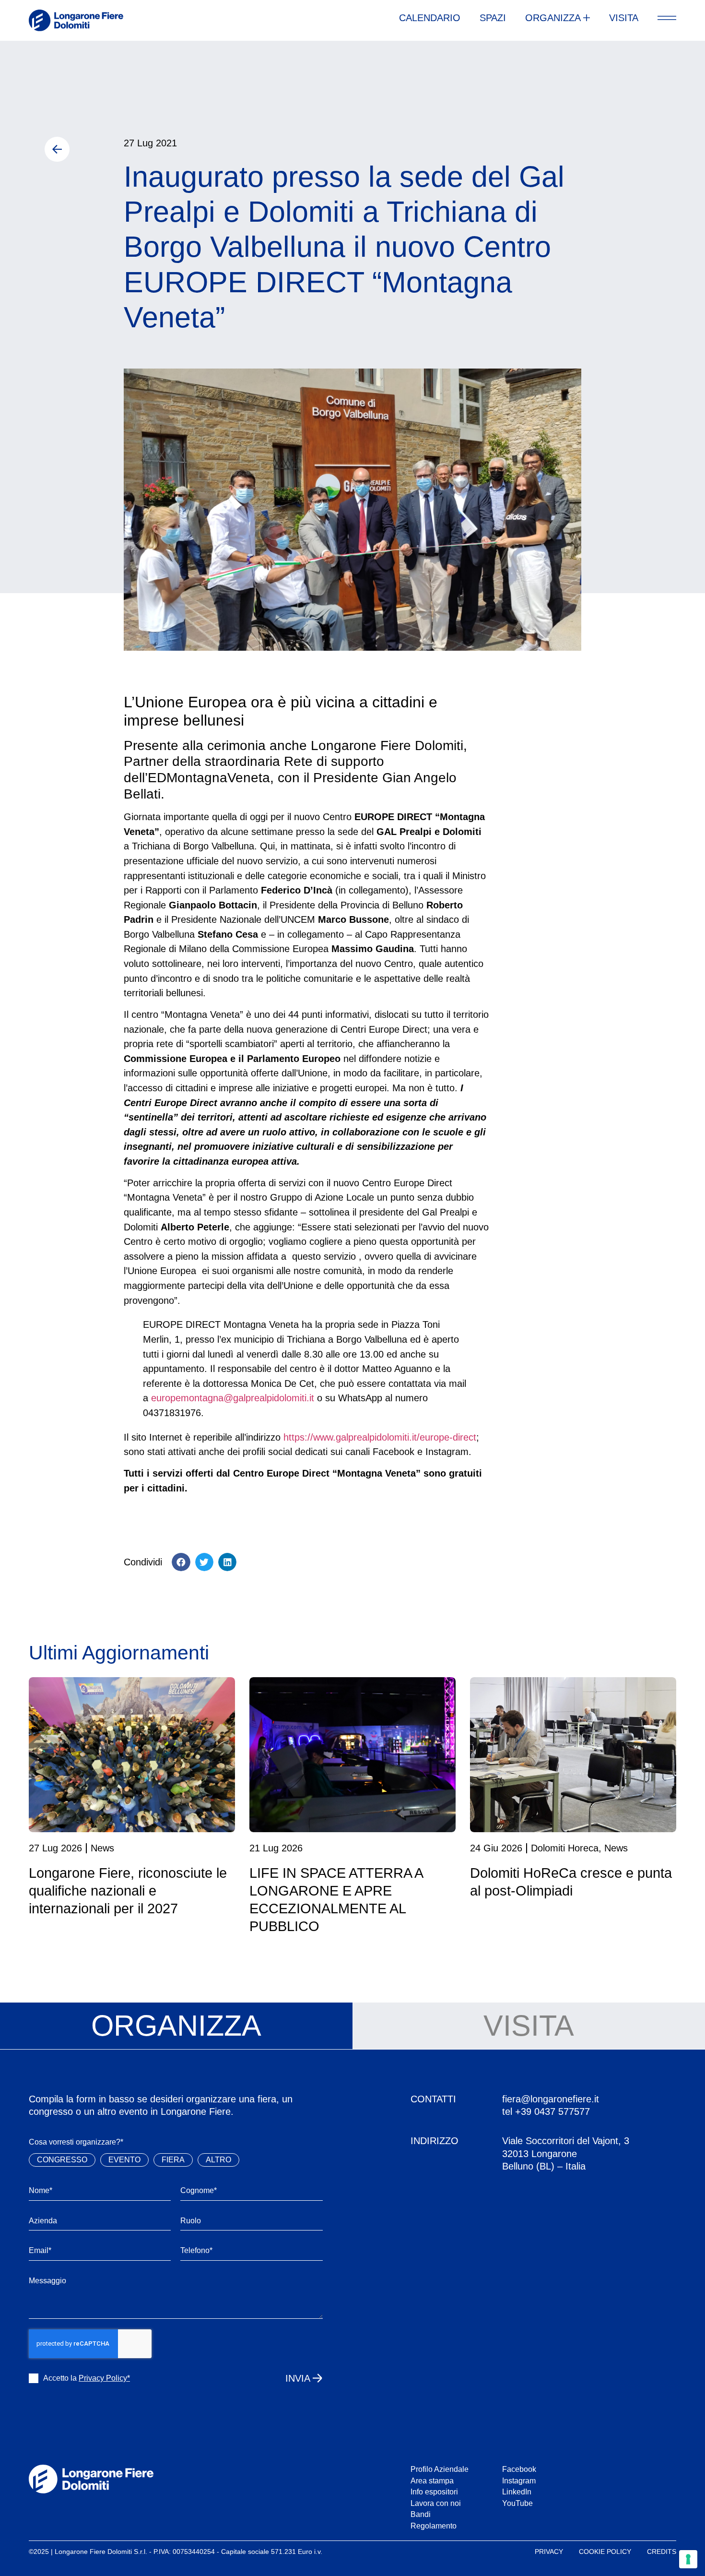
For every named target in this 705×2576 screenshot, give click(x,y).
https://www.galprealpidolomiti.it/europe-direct (380, 1437)
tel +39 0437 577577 (546, 2111)
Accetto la (87, 2378)
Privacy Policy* (104, 2378)
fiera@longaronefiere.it (551, 2099)
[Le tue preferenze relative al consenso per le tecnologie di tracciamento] (688, 2559)
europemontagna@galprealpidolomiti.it (233, 1398)
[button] (181, 1562)
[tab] (176, 2026)
